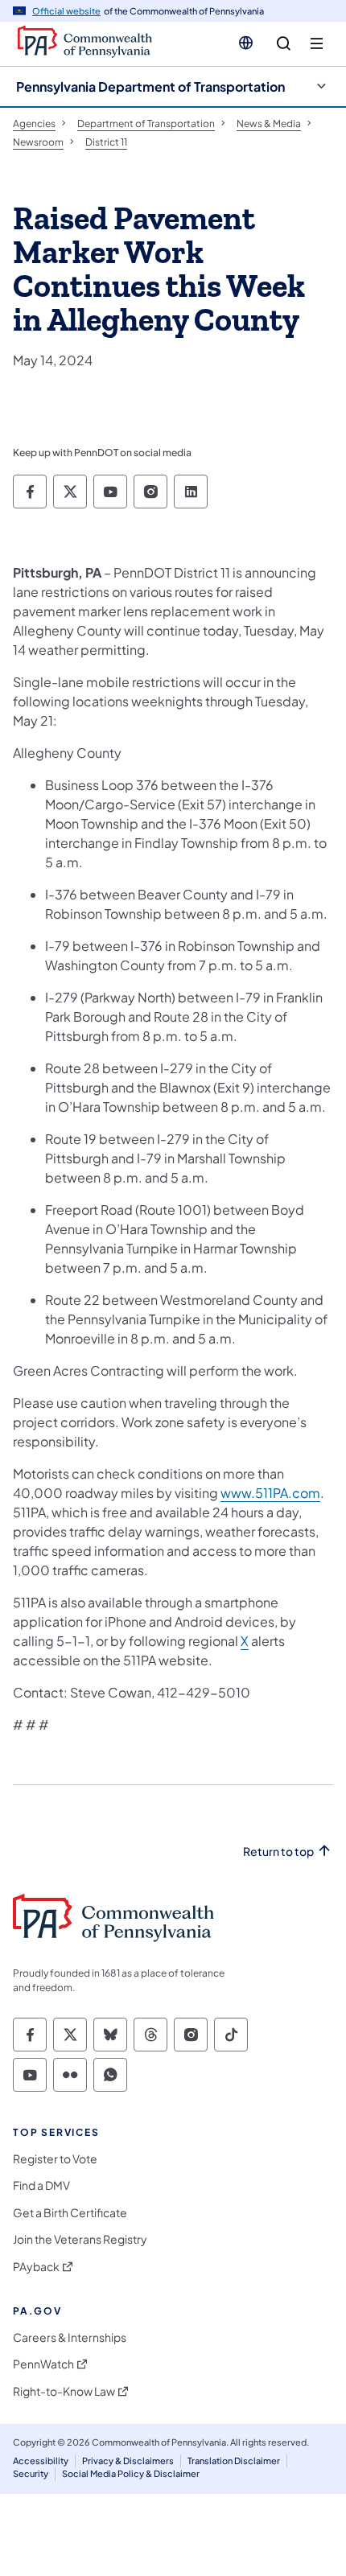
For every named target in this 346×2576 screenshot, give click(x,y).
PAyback (36, 2267)
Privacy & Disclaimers (128, 2461)
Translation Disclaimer (234, 2461)
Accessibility (41, 2461)
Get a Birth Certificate (70, 2213)
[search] (284, 44)
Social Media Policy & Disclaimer (131, 2473)
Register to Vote (55, 2159)
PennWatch (43, 2364)
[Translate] (246, 43)
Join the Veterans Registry (80, 2239)
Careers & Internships (70, 2337)
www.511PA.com (270, 1493)
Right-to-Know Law (64, 2391)
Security (31, 2473)
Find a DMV (41, 2185)
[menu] (317, 44)
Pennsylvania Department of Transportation (150, 86)
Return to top (278, 1852)
